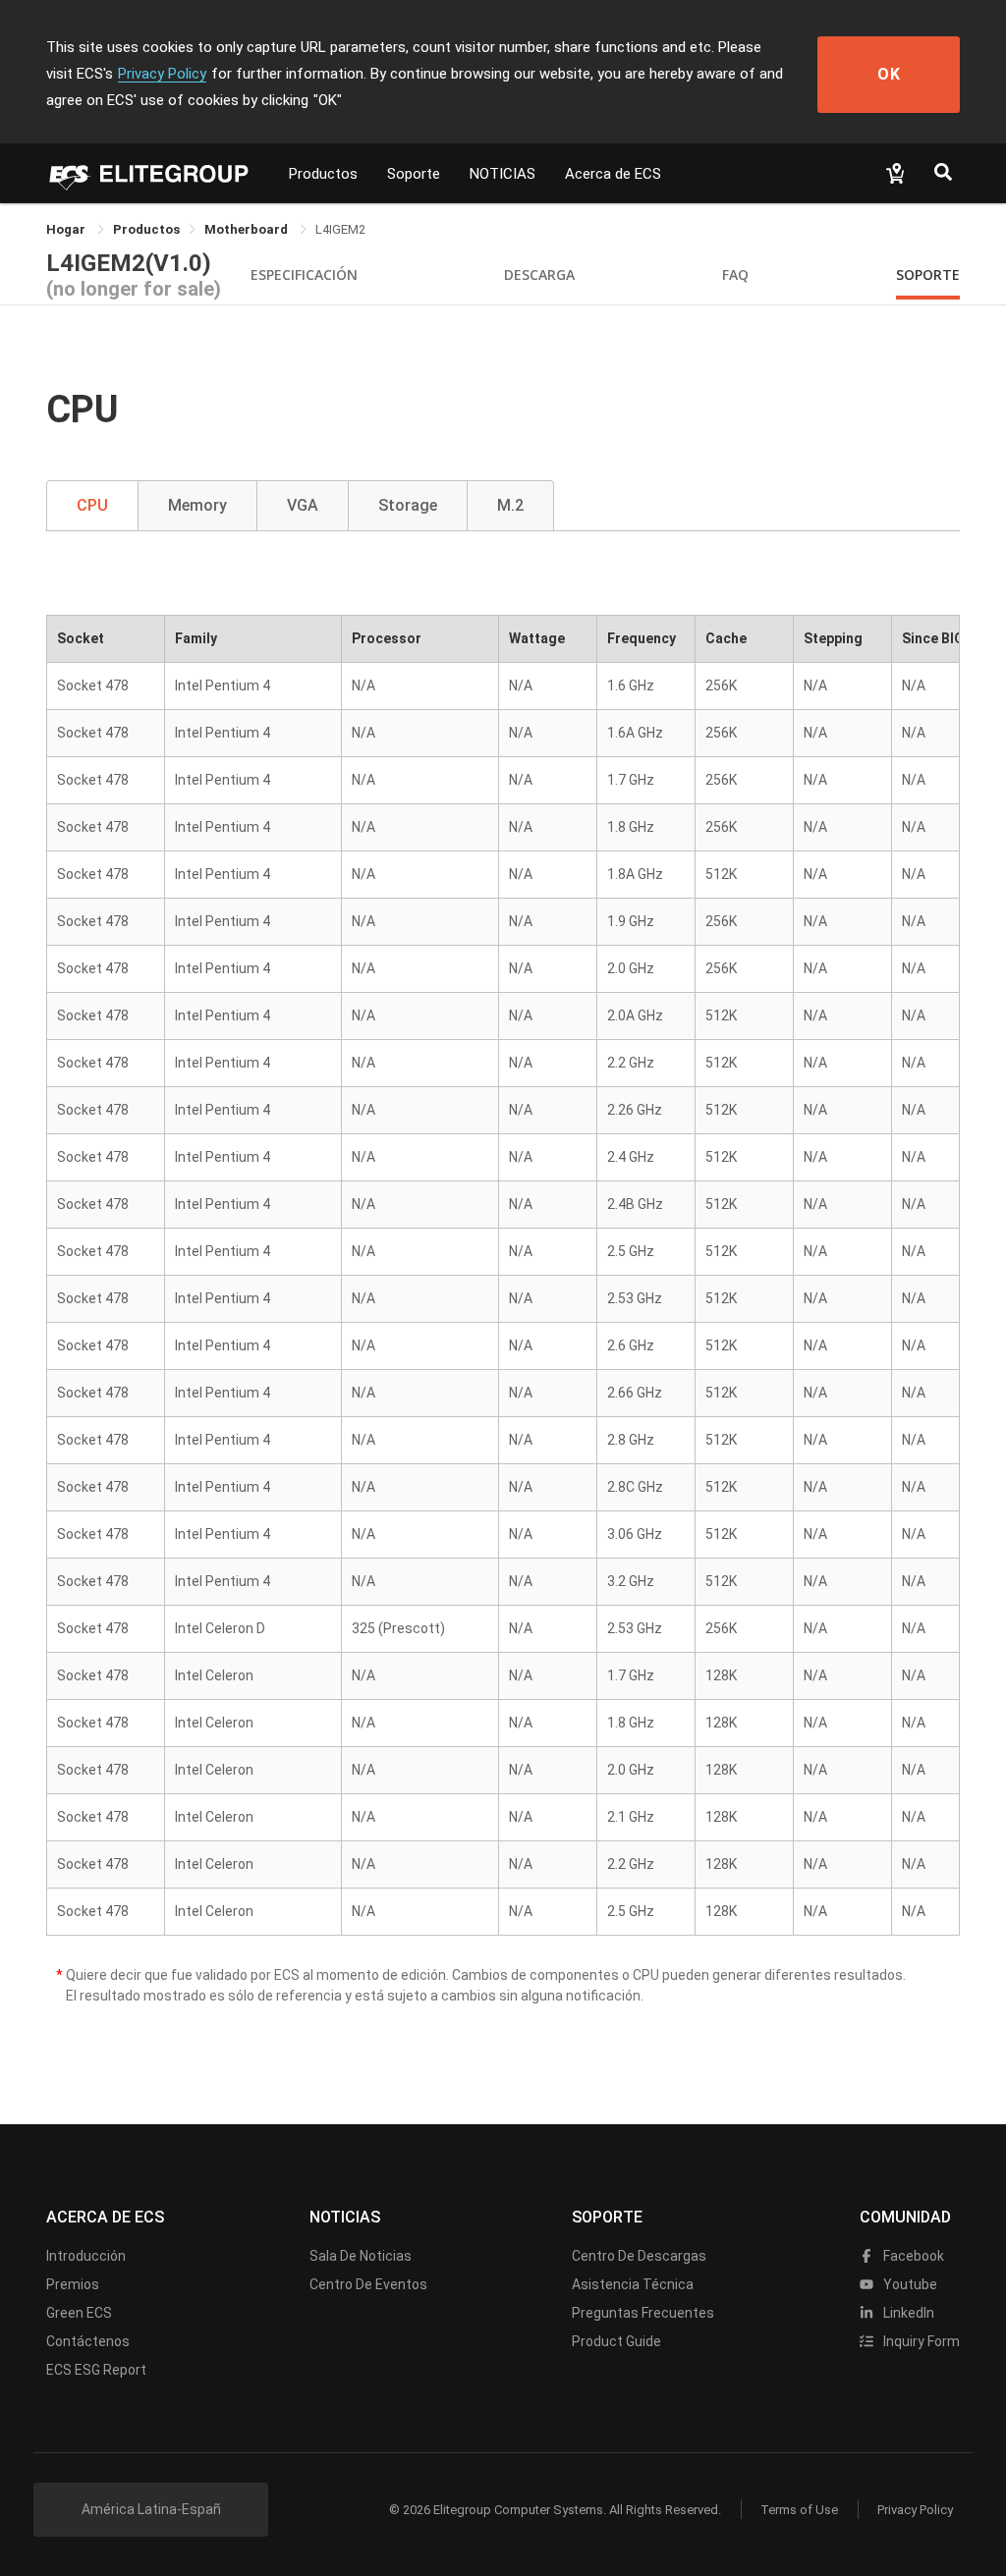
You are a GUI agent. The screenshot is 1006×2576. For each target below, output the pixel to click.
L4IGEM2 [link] (340, 229)
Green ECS (79, 2313)
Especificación (304, 274)
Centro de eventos (368, 2284)
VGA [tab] (303, 505)
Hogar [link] (67, 229)
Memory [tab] (197, 505)
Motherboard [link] (248, 229)
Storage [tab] (408, 505)
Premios (73, 2284)
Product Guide (616, 2341)
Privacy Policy (162, 74)
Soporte (414, 174)
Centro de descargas (639, 2256)
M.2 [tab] (510, 505)
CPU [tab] (92, 505)
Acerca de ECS (613, 174)
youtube (909, 2284)
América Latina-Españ (151, 2509)
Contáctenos (88, 2341)
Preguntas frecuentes (643, 2313)
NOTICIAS (503, 174)
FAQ (735, 274)
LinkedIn (907, 2313)
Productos (323, 174)
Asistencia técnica (633, 2284)
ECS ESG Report (96, 2370)
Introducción (86, 2256)
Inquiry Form (920, 2341)
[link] (146, 229)
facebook (912, 2256)
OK (889, 74)
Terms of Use (799, 2510)
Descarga (539, 274)
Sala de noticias (361, 2256)
